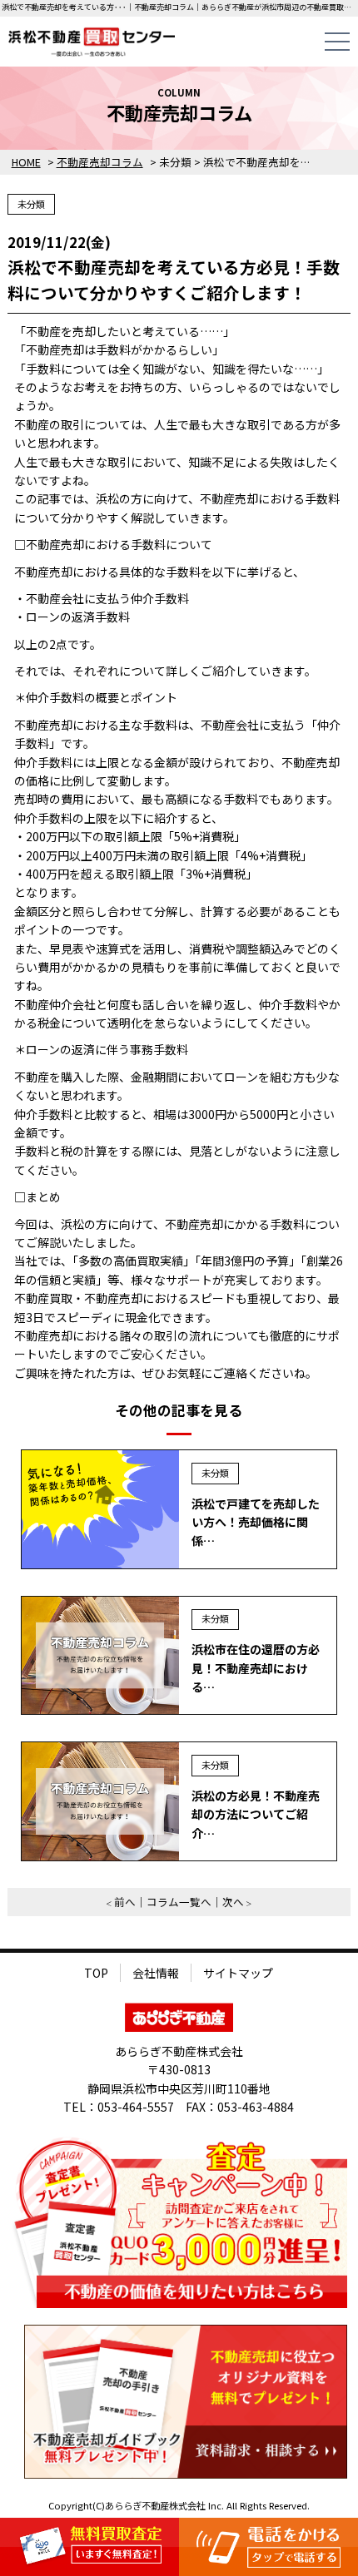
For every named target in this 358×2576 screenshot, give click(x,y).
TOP (96, 1973)
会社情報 (156, 1973)
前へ (125, 1902)
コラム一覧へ (179, 1902)
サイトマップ (238, 1973)
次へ (233, 1902)
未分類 (31, 204)
